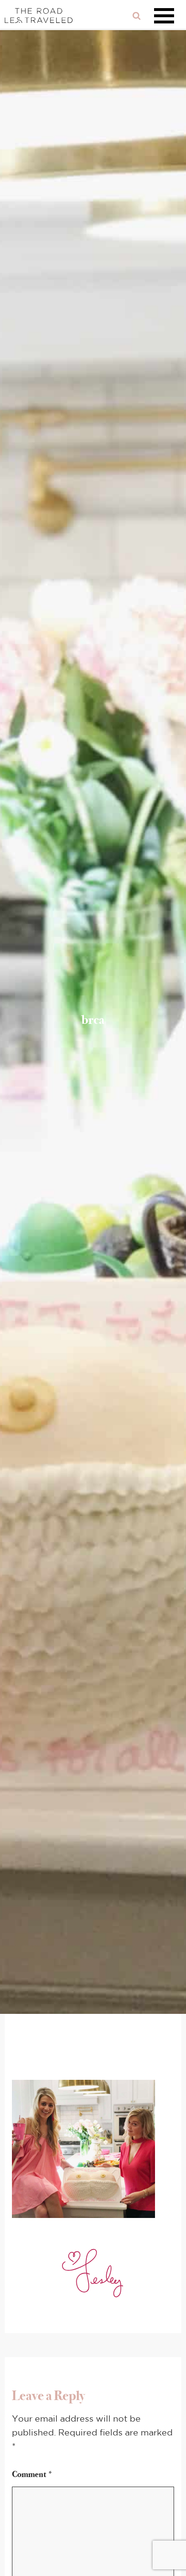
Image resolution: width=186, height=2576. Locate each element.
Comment (32, 2474)
